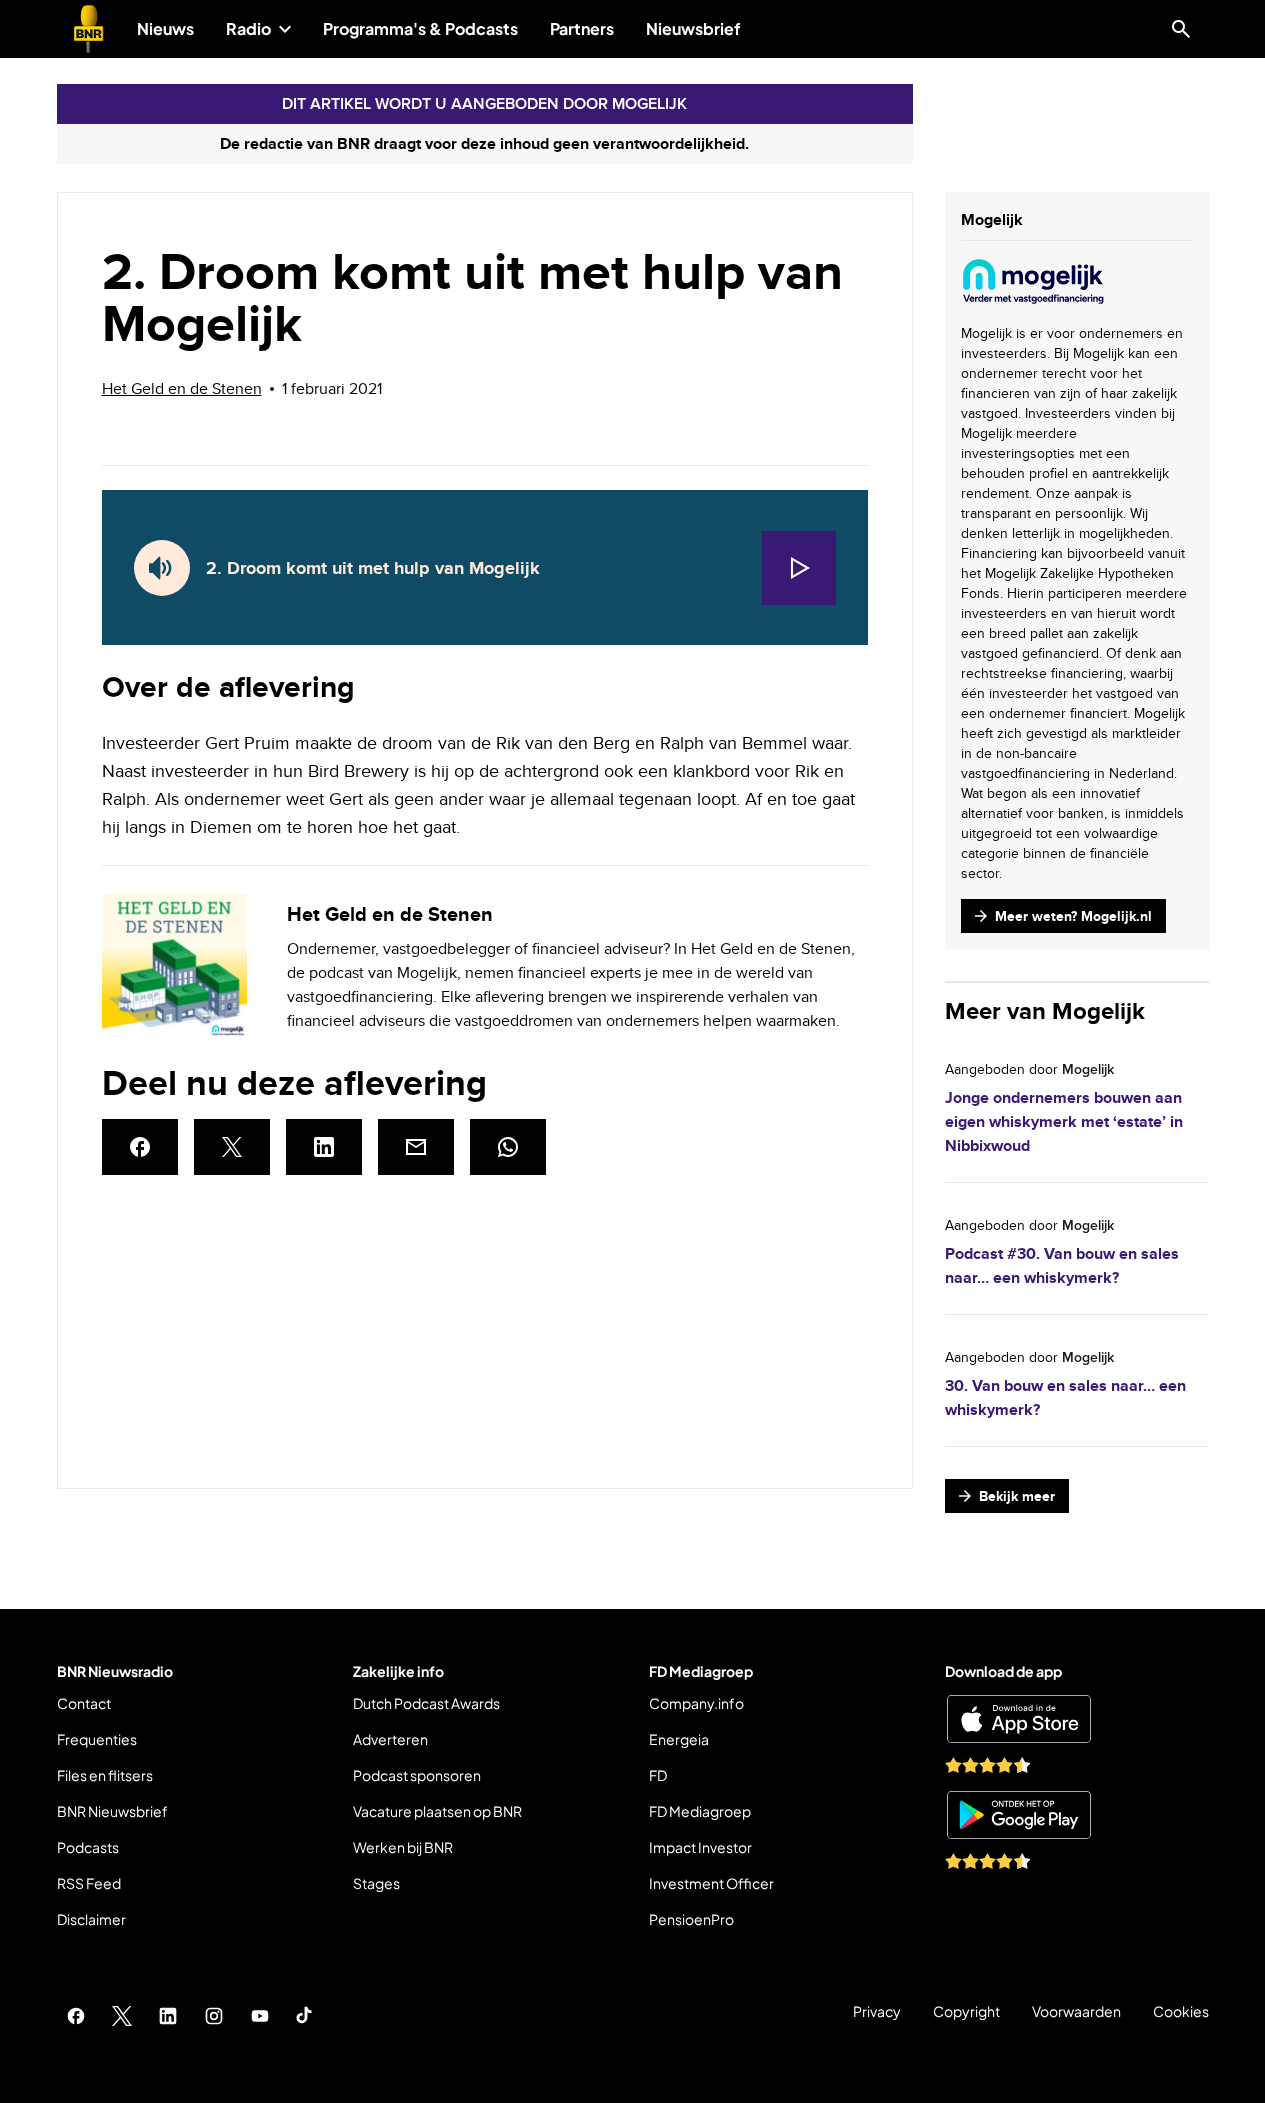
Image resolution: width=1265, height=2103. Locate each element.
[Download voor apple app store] (1019, 1719)
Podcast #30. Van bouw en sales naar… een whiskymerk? (1062, 1265)
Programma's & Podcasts (420, 28)
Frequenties (97, 1739)
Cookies (1181, 2011)
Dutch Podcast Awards (426, 1703)
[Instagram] (214, 2016)
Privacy (877, 2011)
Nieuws (165, 28)
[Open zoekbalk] (1181, 29)
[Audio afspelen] (799, 568)
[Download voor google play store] (1019, 1815)
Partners (582, 28)
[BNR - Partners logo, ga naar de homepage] (89, 29)
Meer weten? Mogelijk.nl (1063, 919)
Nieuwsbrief (693, 28)
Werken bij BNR (403, 1847)
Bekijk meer (1013, 1499)
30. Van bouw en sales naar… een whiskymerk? (1065, 1397)
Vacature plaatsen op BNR (437, 1811)
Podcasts (88, 1847)
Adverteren (390, 1739)
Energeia (679, 1739)
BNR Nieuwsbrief (112, 1811)
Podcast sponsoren (417, 1775)
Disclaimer (91, 1919)
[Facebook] (76, 2016)
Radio (248, 28)
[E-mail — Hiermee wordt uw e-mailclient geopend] (416, 1147)
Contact (84, 1703)
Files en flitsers (105, 1775)
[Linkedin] (168, 2016)
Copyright (966, 2011)
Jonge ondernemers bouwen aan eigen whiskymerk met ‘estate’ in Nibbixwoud (1064, 1121)
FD (658, 1775)
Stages (376, 1883)
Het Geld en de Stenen (182, 388)
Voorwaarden (1076, 2011)
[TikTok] (306, 2016)
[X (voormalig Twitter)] (122, 2016)
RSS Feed (89, 1883)
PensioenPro (691, 1919)
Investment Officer (711, 1883)
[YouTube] (260, 2016)
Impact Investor (700, 1847)
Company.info (696, 1703)
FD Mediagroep (700, 1811)
